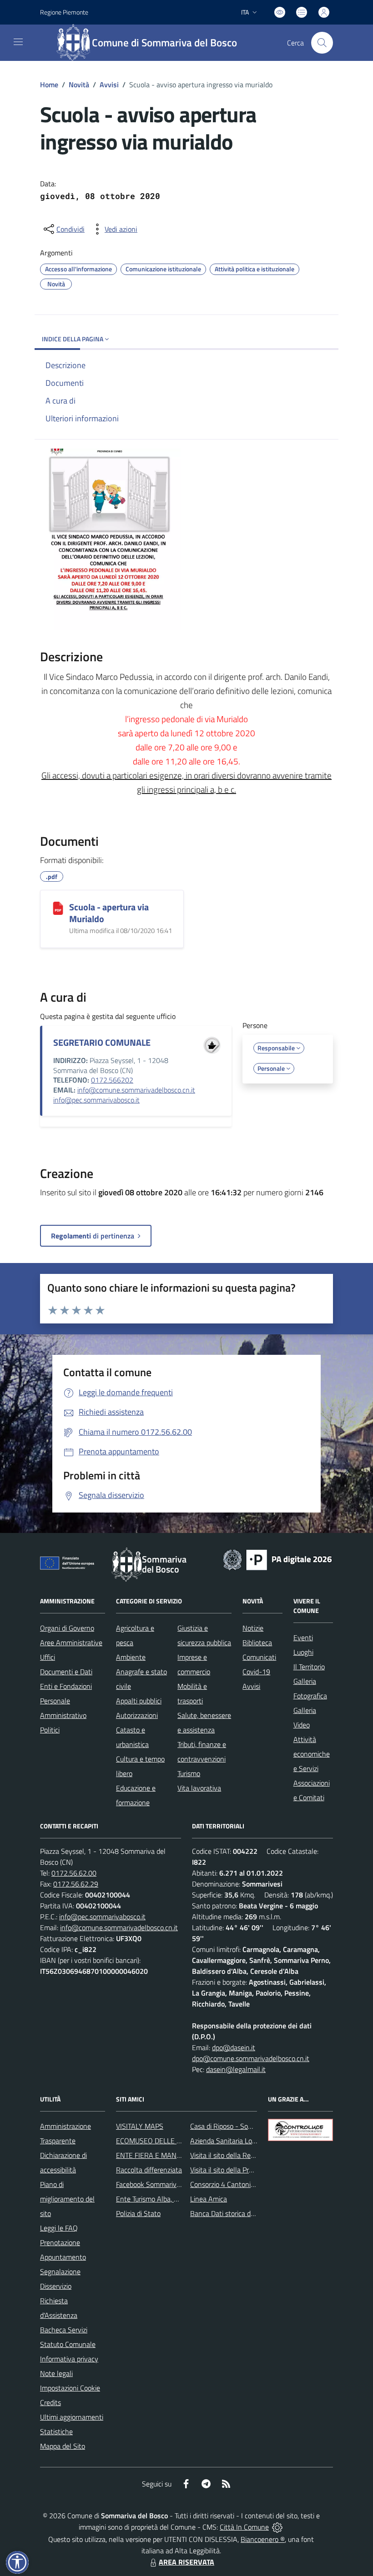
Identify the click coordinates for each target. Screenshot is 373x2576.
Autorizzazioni (137, 1715)
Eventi (303, 1637)
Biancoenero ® (263, 2539)
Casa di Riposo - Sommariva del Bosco (248, 2126)
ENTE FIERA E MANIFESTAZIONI (166, 2155)
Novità (79, 85)
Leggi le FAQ (59, 2228)
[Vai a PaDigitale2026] (277, 1559)
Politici (50, 1730)
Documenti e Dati (66, 1672)
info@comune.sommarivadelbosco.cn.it (136, 1090)
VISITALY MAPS (140, 2126)
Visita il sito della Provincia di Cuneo (244, 2170)
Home (49, 85)
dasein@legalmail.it (236, 2069)
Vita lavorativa (199, 1788)
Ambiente (131, 1657)
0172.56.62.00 (74, 1873)
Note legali (56, 2373)
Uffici (48, 1657)
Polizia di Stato (138, 2213)
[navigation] (18, 42)
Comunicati (259, 1657)
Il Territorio (309, 1667)
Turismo (189, 1773)
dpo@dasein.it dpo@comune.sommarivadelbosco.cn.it (251, 2053)
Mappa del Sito (63, 2446)
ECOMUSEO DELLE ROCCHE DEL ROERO (179, 2141)
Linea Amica (209, 2199)
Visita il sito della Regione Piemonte (244, 2155)
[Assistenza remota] (277, 2527)
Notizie (253, 1628)
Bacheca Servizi (64, 2330)
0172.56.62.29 (76, 1884)
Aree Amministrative (71, 1642)
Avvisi (109, 85)
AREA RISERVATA (186, 2562)
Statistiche (56, 2431)
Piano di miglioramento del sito (67, 2199)
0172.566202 (112, 1080)
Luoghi (303, 1652)
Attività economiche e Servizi (312, 1754)
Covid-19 (256, 1672)
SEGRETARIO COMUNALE (102, 1042)
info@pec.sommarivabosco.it (96, 1100)
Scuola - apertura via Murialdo (109, 913)
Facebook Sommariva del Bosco (164, 2184)
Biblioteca (257, 1642)
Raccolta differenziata (149, 2170)
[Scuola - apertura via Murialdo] (58, 908)
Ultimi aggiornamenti (72, 2417)
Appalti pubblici (139, 1701)
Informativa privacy (69, 2359)
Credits (50, 2402)
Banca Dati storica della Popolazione (245, 2213)
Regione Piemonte (64, 12)
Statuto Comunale (68, 2344)
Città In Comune (244, 2527)
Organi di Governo (67, 1628)
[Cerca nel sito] (322, 43)
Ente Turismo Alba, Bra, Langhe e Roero (176, 2199)
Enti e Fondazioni (66, 1686)
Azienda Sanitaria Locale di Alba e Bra (247, 2141)
